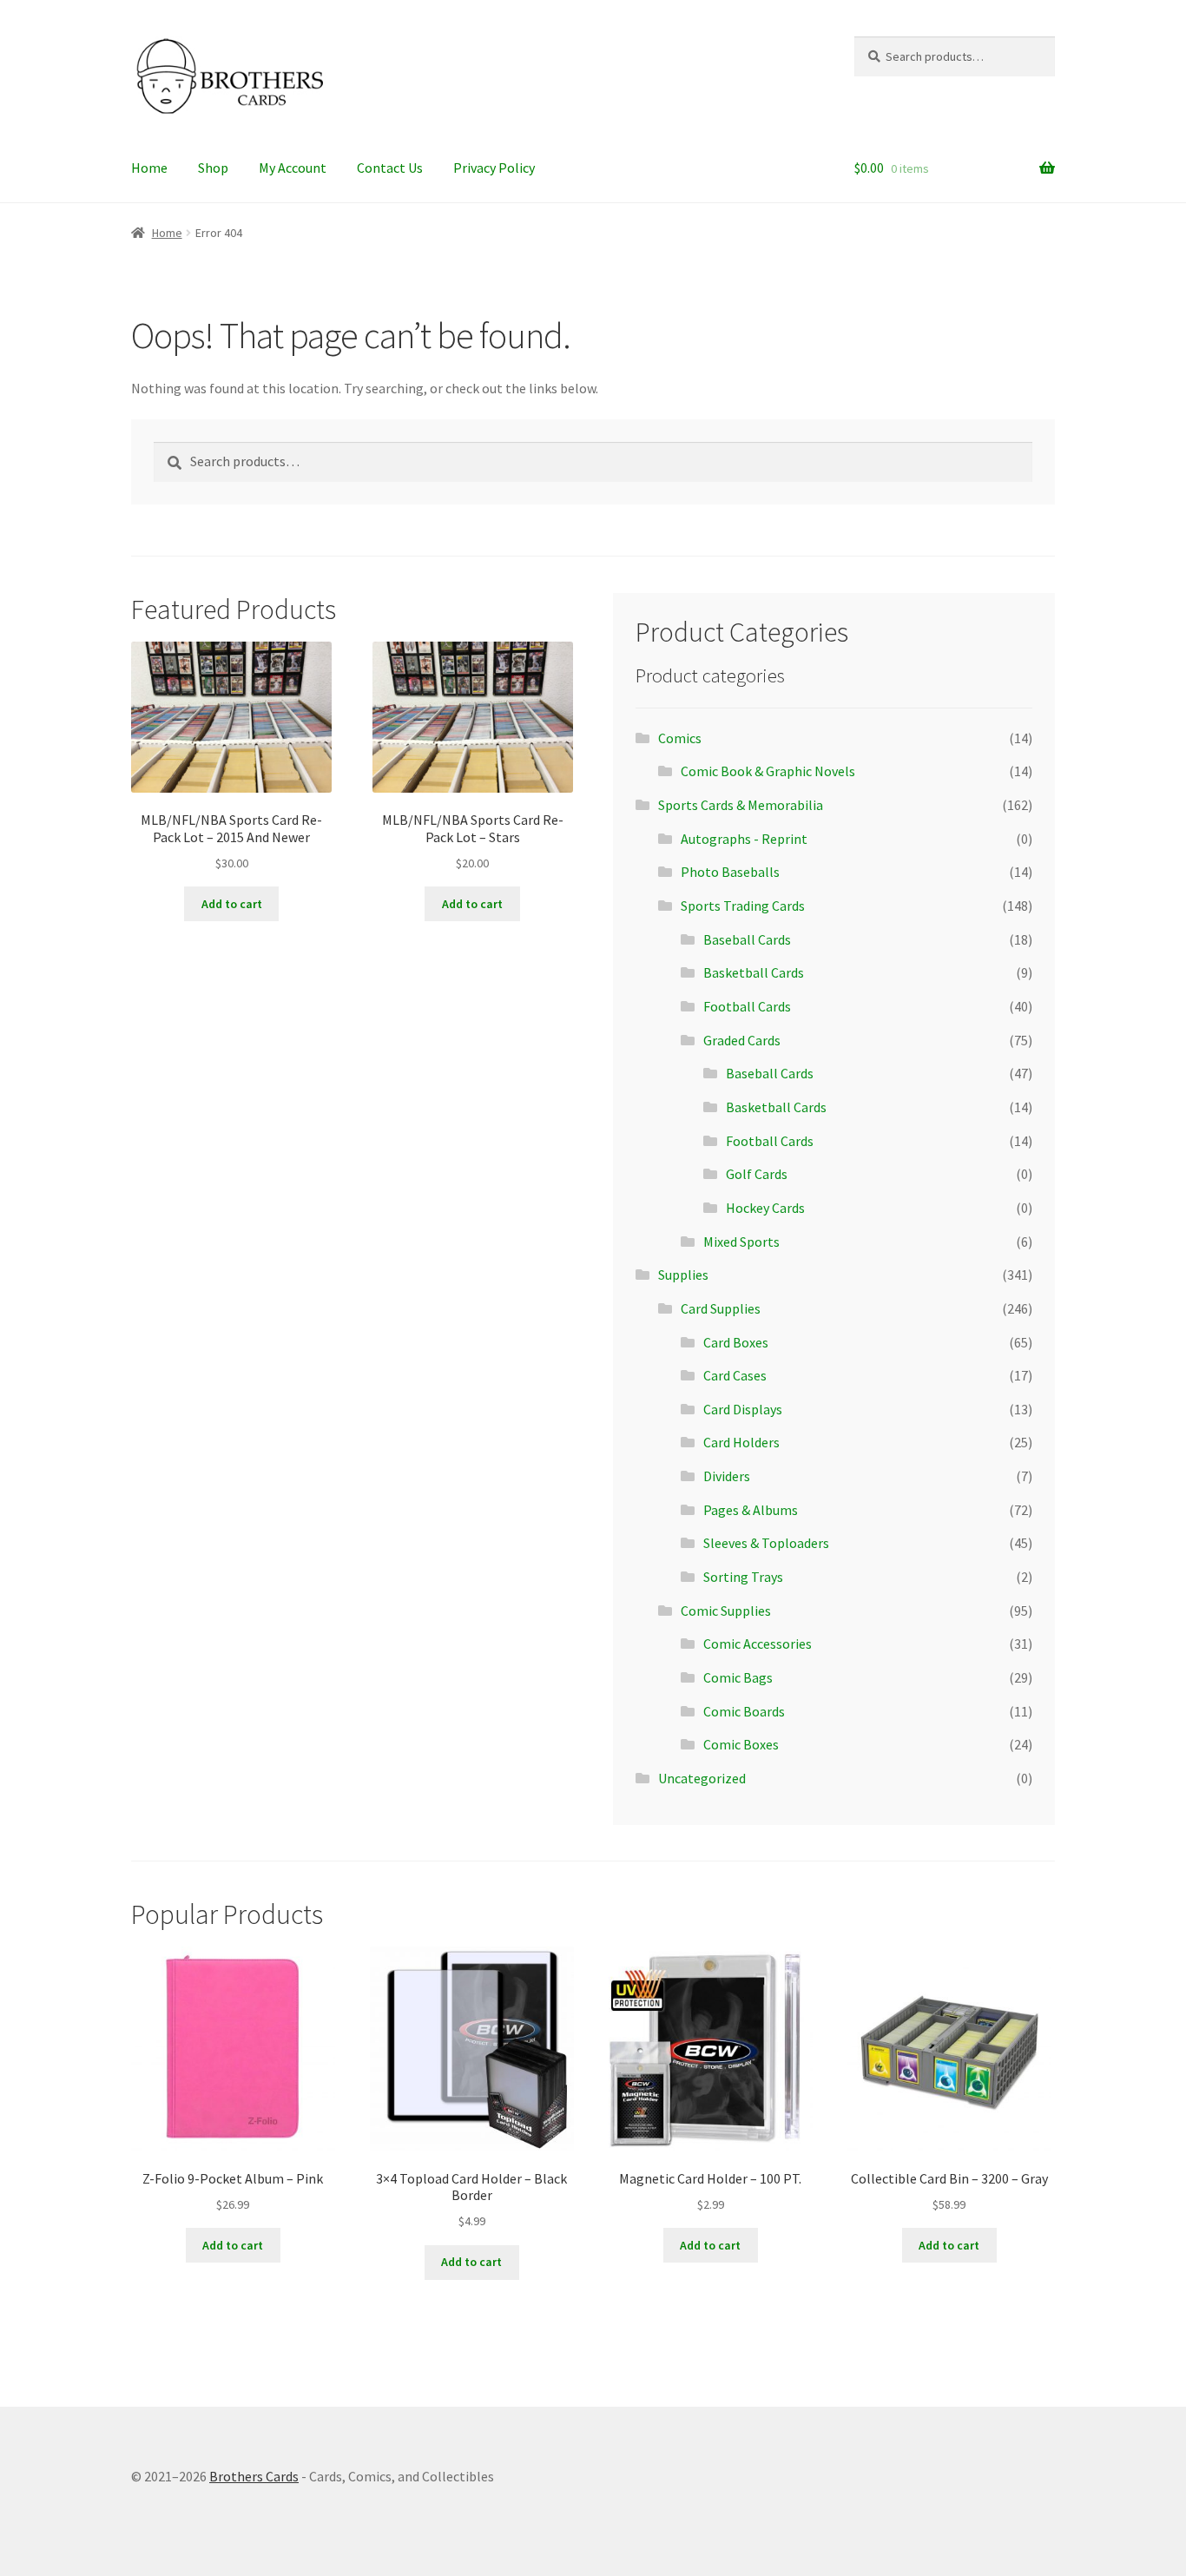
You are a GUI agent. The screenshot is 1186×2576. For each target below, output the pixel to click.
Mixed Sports (741, 1242)
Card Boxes (736, 1342)
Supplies (683, 1275)
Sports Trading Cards (743, 906)
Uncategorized (702, 1778)
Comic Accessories (758, 1644)
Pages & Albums (751, 1510)
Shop (213, 168)
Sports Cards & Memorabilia (741, 805)
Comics (680, 738)
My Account (293, 168)
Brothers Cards (254, 2476)
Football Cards (747, 1006)
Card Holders (741, 1442)
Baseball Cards (747, 939)
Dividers (727, 1476)
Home (149, 168)
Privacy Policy (494, 168)
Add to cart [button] (232, 904)
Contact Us (390, 168)
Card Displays (743, 1409)
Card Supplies (721, 1308)
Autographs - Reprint (744, 839)
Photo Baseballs (730, 872)
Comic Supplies (726, 1611)
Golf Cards (757, 1174)
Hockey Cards (765, 1208)
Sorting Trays (743, 1577)
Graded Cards (742, 1040)
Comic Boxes (741, 1744)
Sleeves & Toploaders (766, 1543)
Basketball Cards (754, 972)
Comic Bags (738, 1677)
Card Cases (735, 1375)
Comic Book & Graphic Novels (768, 771)
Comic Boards (744, 1711)
